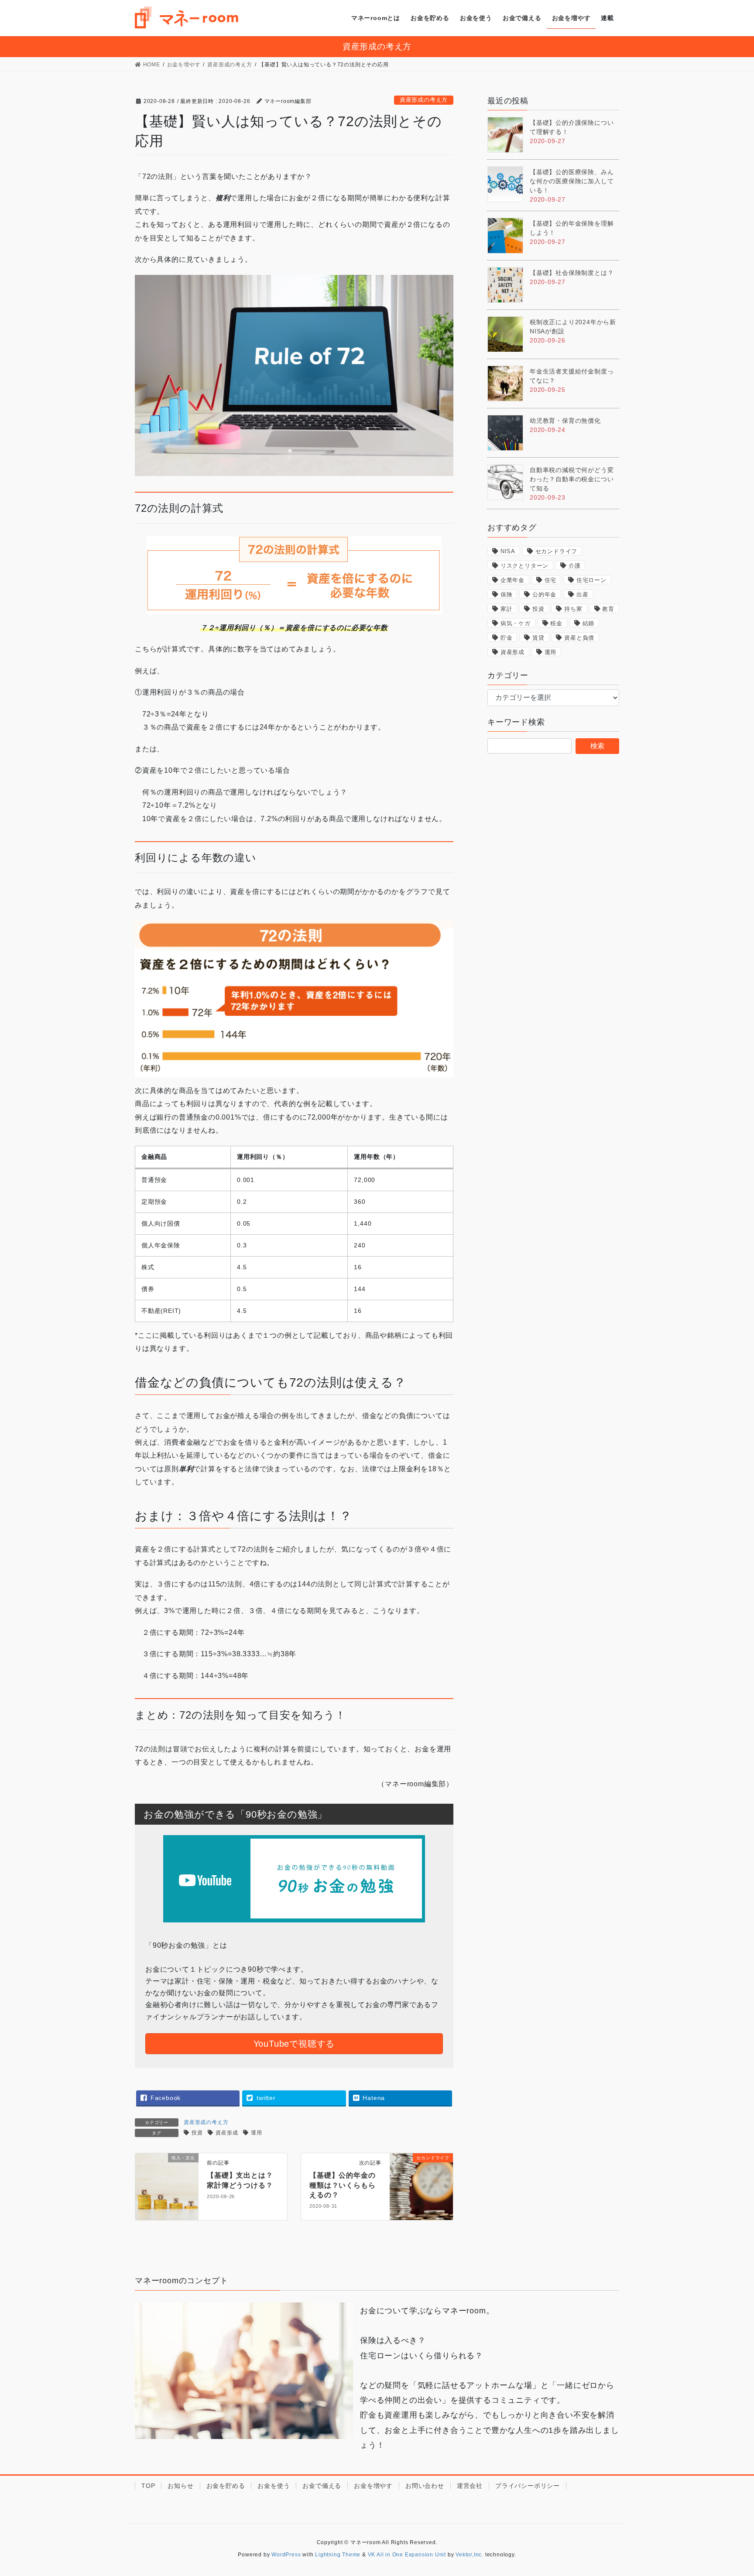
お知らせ (180, 2486)
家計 (507, 609)
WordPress (286, 2555)
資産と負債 (579, 638)
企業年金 (512, 580)
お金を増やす (373, 2486)
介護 (575, 566)
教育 (608, 609)
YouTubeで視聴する (294, 2044)
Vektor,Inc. (470, 2555)
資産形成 (227, 2133)
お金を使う (274, 2486)
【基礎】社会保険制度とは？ (572, 273)
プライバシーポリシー (528, 2486)
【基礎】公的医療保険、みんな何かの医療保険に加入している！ (572, 181)
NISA (508, 551)
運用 (257, 2133)
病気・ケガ (516, 623)
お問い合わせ (425, 2486)
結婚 (589, 623)
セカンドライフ (557, 551)
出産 (583, 594)
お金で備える (322, 2486)
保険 (507, 594)
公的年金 (544, 594)
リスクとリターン (524, 566)
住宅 (551, 580)
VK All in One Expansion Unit (407, 2555)
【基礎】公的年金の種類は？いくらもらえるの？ (342, 2185)
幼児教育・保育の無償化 (565, 421)
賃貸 (538, 638)
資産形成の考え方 (424, 100)
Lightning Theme (338, 2555)
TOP (148, 2486)
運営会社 (470, 2486)
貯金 (507, 638)
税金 (556, 623)
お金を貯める (226, 2486)
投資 (197, 2133)
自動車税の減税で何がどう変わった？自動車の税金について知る (572, 479)
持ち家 (573, 609)
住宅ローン (591, 580)
